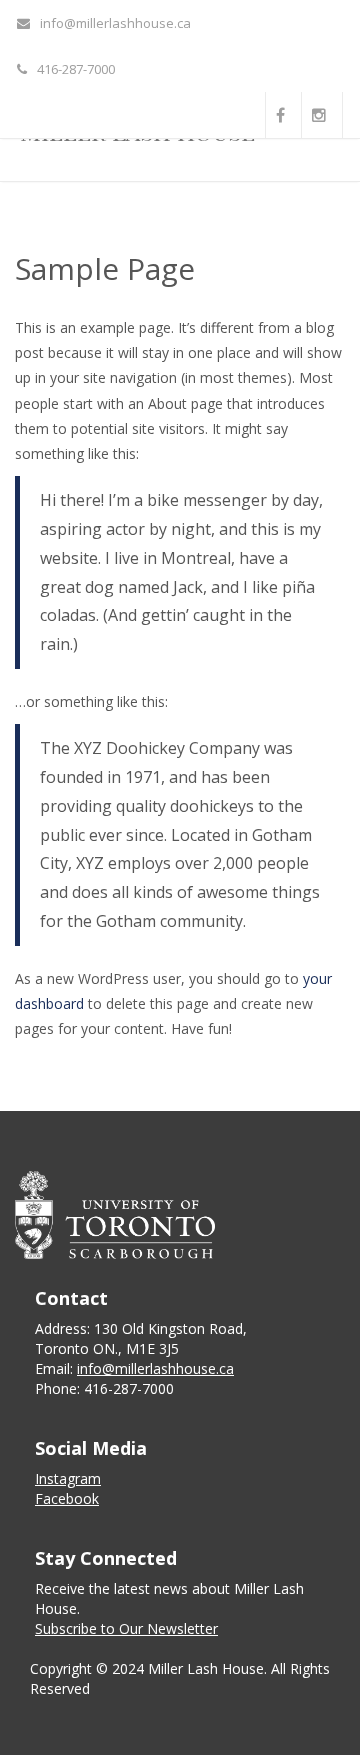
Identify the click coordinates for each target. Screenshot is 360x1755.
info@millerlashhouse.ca (115, 23)
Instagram (68, 1478)
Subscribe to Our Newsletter (126, 1628)
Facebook (67, 1498)
